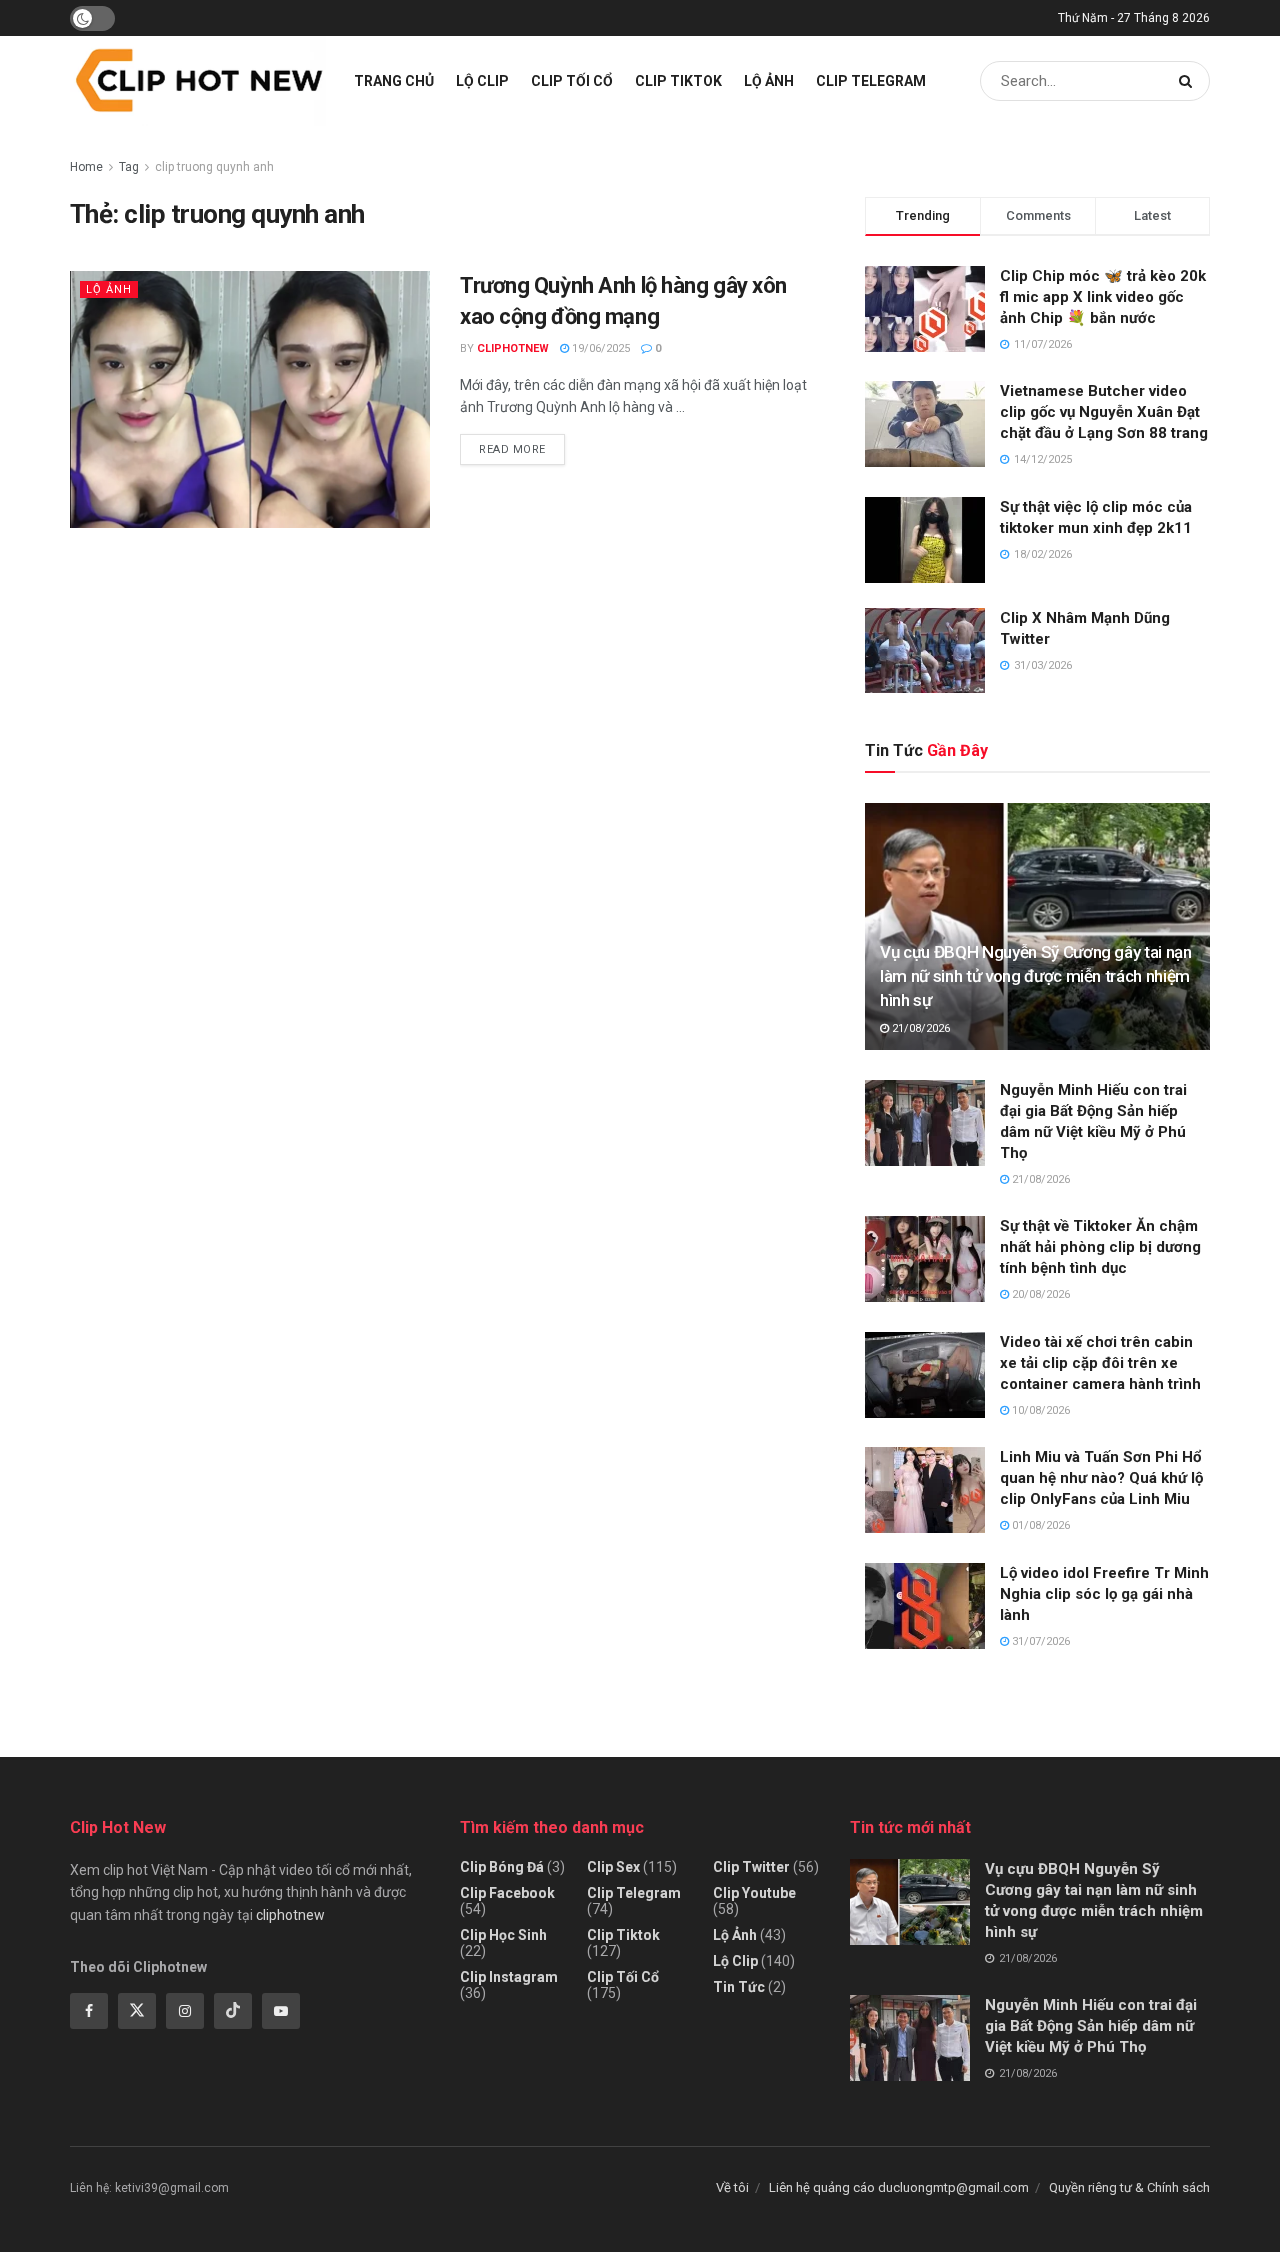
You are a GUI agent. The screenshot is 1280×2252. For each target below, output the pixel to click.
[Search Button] (1189, 81)
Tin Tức (739, 1987)
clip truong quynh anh (214, 167)
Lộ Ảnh (769, 81)
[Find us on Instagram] (185, 2011)
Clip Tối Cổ (572, 81)
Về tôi (732, 2187)
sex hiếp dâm (639, 1745)
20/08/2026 (1039, 1294)
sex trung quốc (443, 1745)
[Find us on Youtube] (281, 2011)
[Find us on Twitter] (137, 2011)
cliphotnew (290, 1915)
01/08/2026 (1039, 1525)
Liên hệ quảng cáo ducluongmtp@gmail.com (899, 2187)
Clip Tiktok (678, 81)
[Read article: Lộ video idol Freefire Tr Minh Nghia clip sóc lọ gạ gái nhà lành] (925, 1606)
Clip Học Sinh (503, 1935)
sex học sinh (349, 1745)
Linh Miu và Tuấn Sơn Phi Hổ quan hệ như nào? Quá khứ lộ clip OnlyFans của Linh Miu (1101, 1478)
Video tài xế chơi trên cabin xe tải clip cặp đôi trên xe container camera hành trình (1100, 1363)
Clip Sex (613, 1867)
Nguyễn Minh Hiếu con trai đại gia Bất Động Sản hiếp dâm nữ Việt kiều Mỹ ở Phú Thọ (1091, 2026)
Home (86, 167)
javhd (767, 1745)
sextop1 (715, 1745)
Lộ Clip (482, 81)
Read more (522, 445)
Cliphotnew (513, 348)
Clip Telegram (871, 81)
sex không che (544, 1745)
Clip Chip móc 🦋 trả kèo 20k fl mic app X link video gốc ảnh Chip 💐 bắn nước (1103, 297)
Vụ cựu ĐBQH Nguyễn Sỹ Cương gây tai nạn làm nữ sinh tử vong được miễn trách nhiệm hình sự (1036, 976)
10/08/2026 (1039, 1410)
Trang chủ (394, 81)
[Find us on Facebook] (89, 2011)
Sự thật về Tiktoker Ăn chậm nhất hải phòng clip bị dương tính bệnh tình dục (1100, 1247)
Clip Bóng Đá (502, 1867)
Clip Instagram (509, 1977)
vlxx (175, 1745)
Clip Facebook (507, 1893)
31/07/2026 (1039, 1641)
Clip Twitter (751, 1867)
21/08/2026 (919, 1028)
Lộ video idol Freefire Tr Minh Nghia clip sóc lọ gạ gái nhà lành (1104, 1594)
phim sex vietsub (249, 1745)
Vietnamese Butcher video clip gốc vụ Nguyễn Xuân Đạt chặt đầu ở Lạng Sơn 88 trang (1104, 412)
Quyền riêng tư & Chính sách (1129, 2187)
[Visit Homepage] (198, 81)
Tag (129, 167)
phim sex (125, 1745)
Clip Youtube (754, 1893)
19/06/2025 (599, 348)
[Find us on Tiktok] (233, 2011)
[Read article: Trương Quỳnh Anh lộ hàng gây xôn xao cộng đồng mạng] (250, 399)
